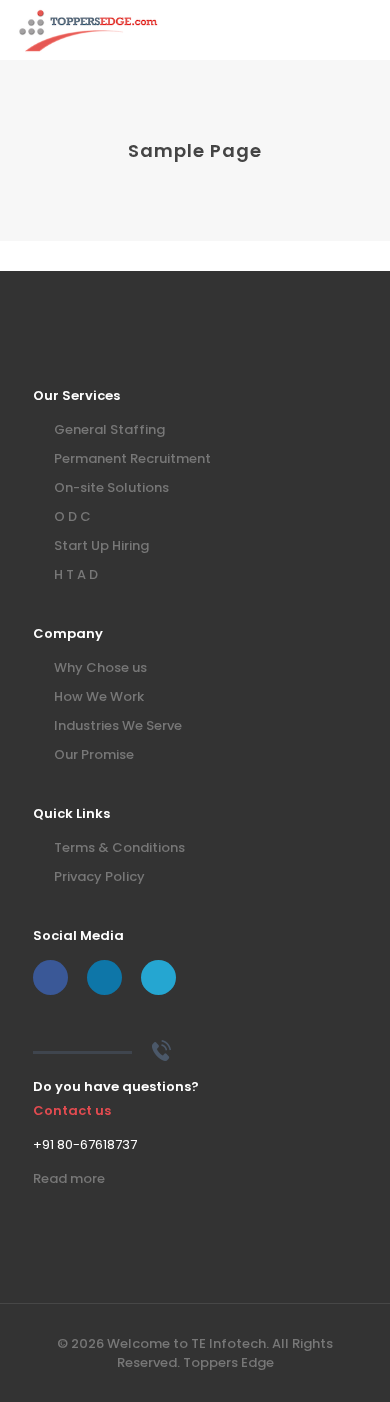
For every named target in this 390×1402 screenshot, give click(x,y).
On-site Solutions (111, 487)
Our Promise (94, 754)
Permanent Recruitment (132, 458)
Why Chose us (100, 667)
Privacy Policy (99, 876)
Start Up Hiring (101, 545)
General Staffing (109, 429)
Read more (69, 1178)
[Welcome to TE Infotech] (88, 30)
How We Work (99, 696)
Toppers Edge (228, 1362)
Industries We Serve (118, 725)
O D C (72, 516)
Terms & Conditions (119, 847)
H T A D (76, 574)
